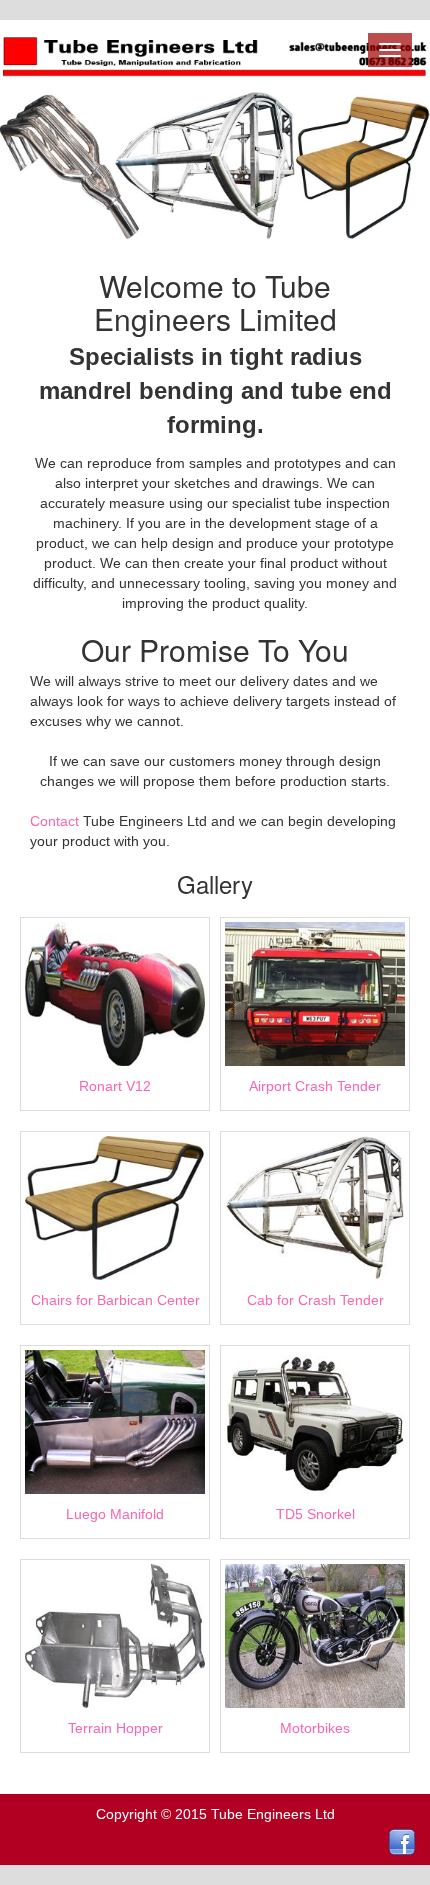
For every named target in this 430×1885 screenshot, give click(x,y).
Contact (54, 821)
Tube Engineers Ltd (273, 1814)
